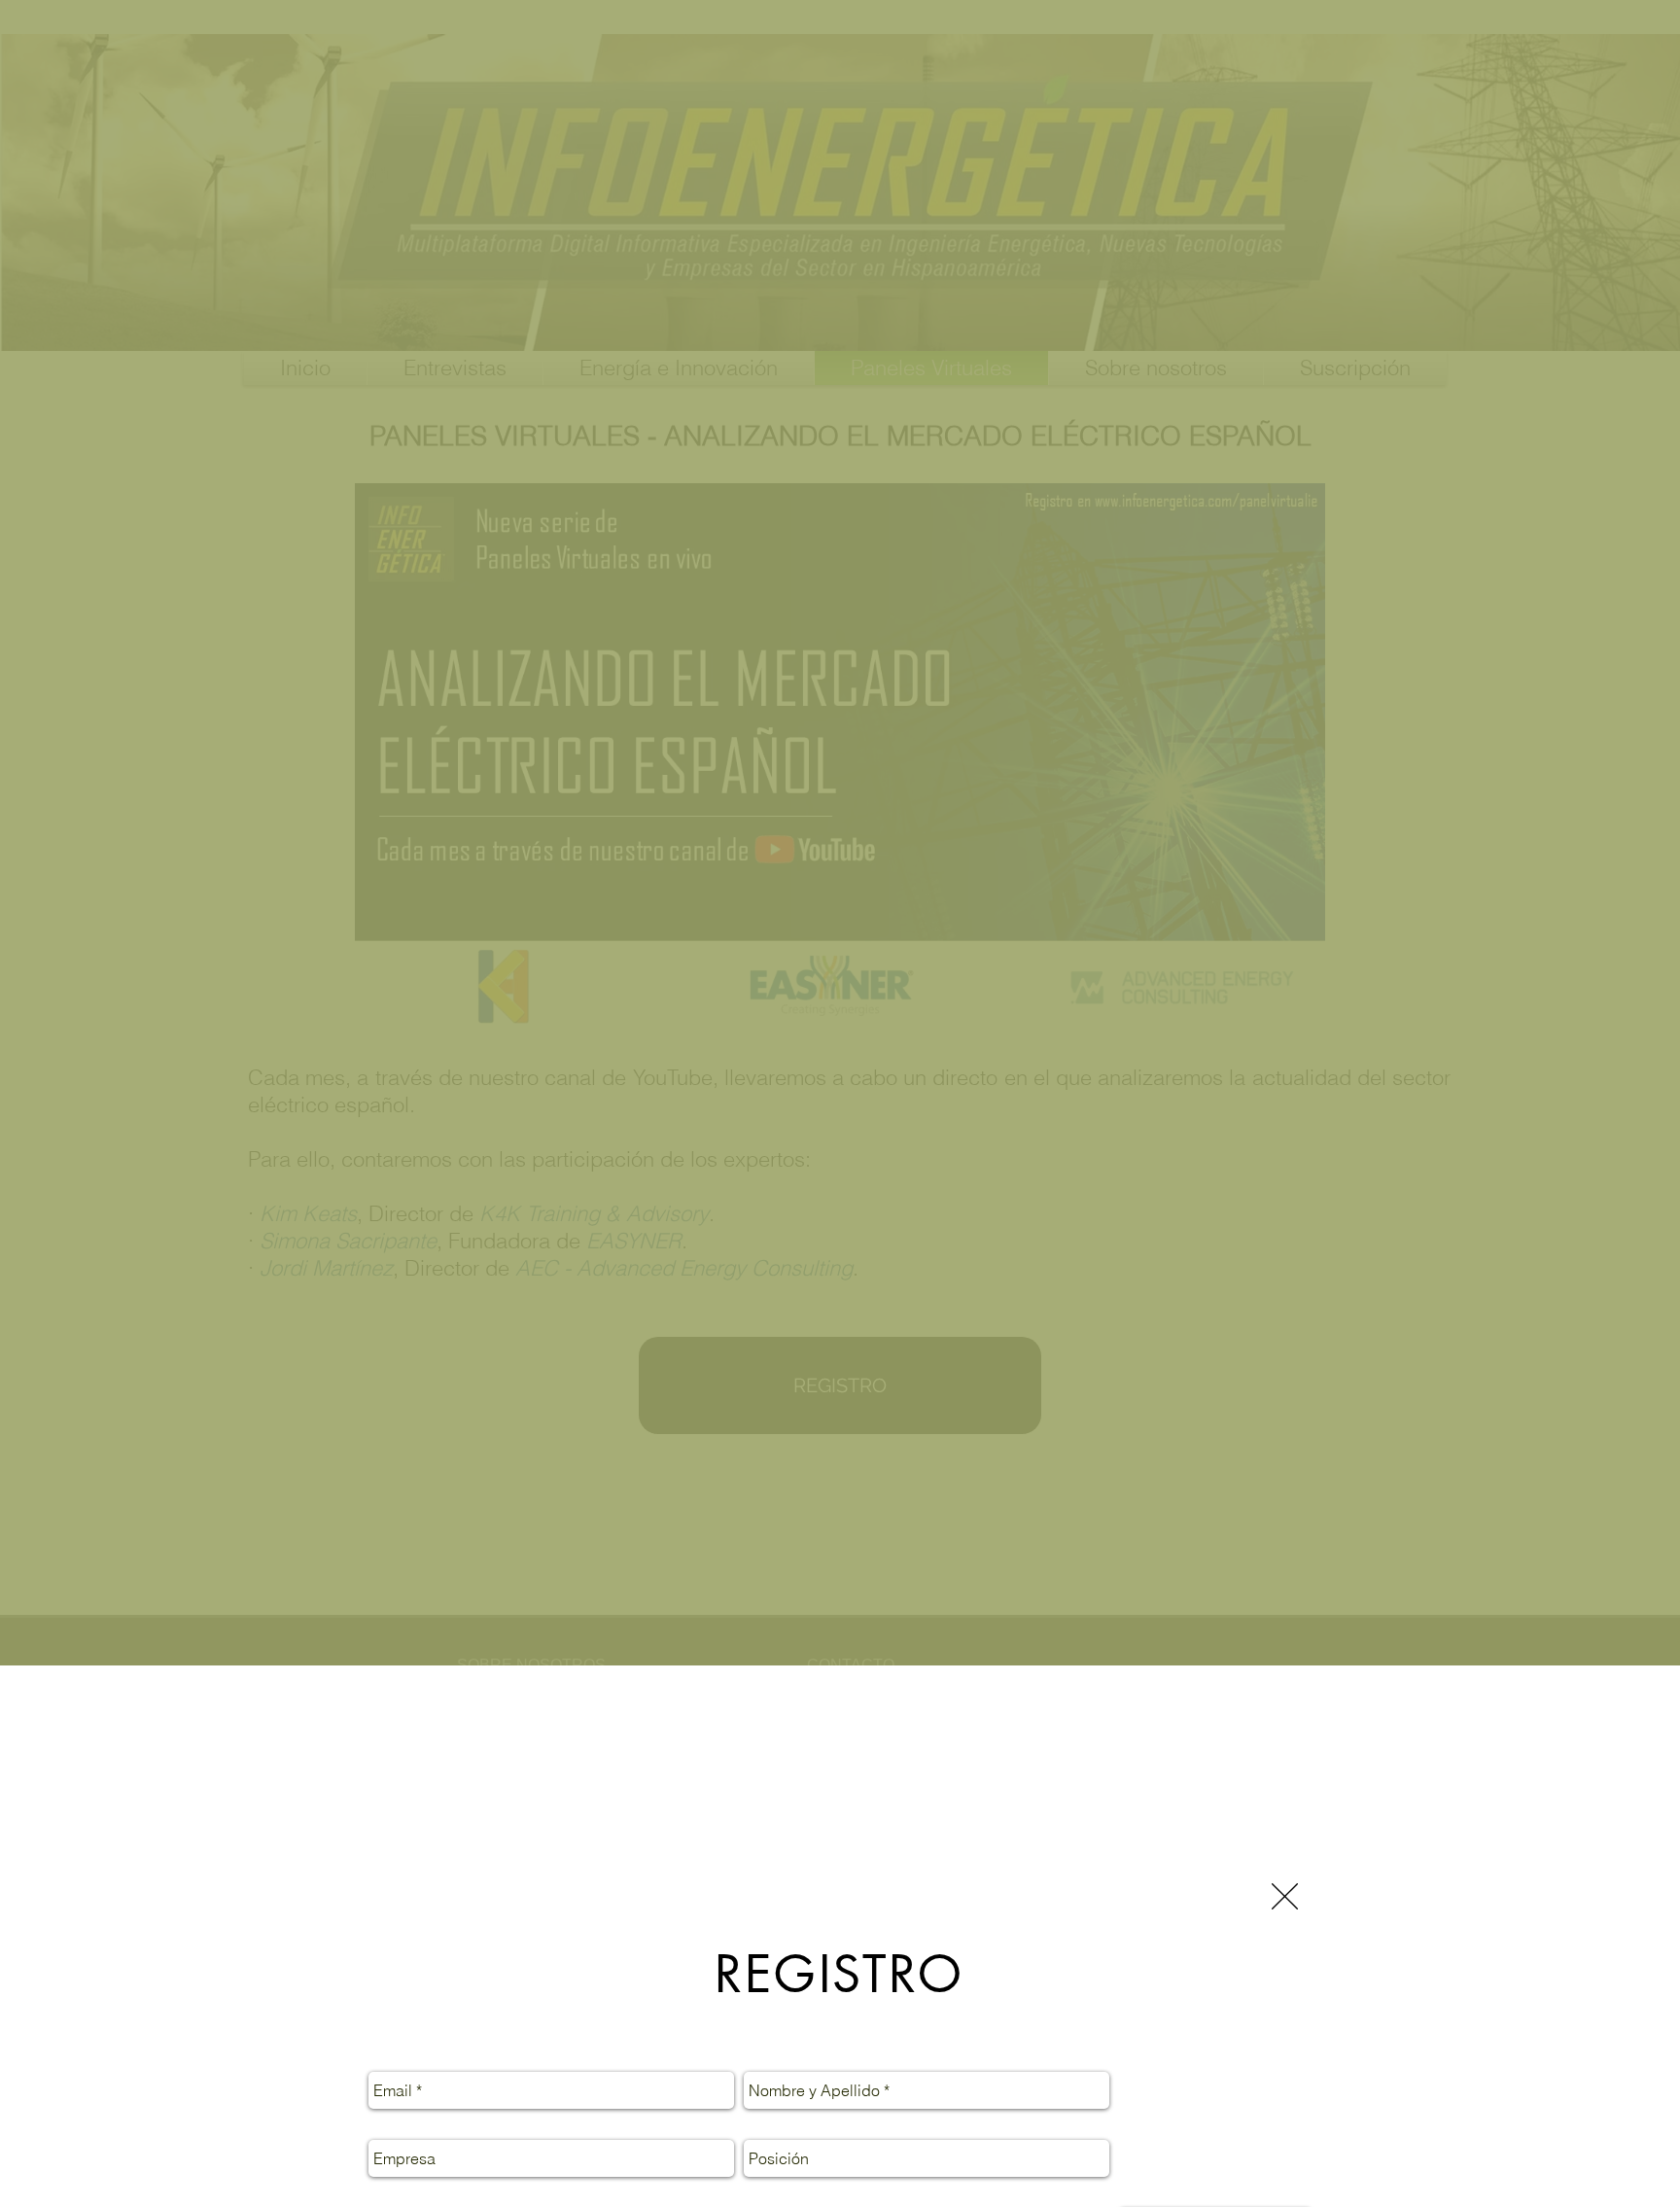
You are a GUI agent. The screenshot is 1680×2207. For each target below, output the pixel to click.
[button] (1285, 1896)
